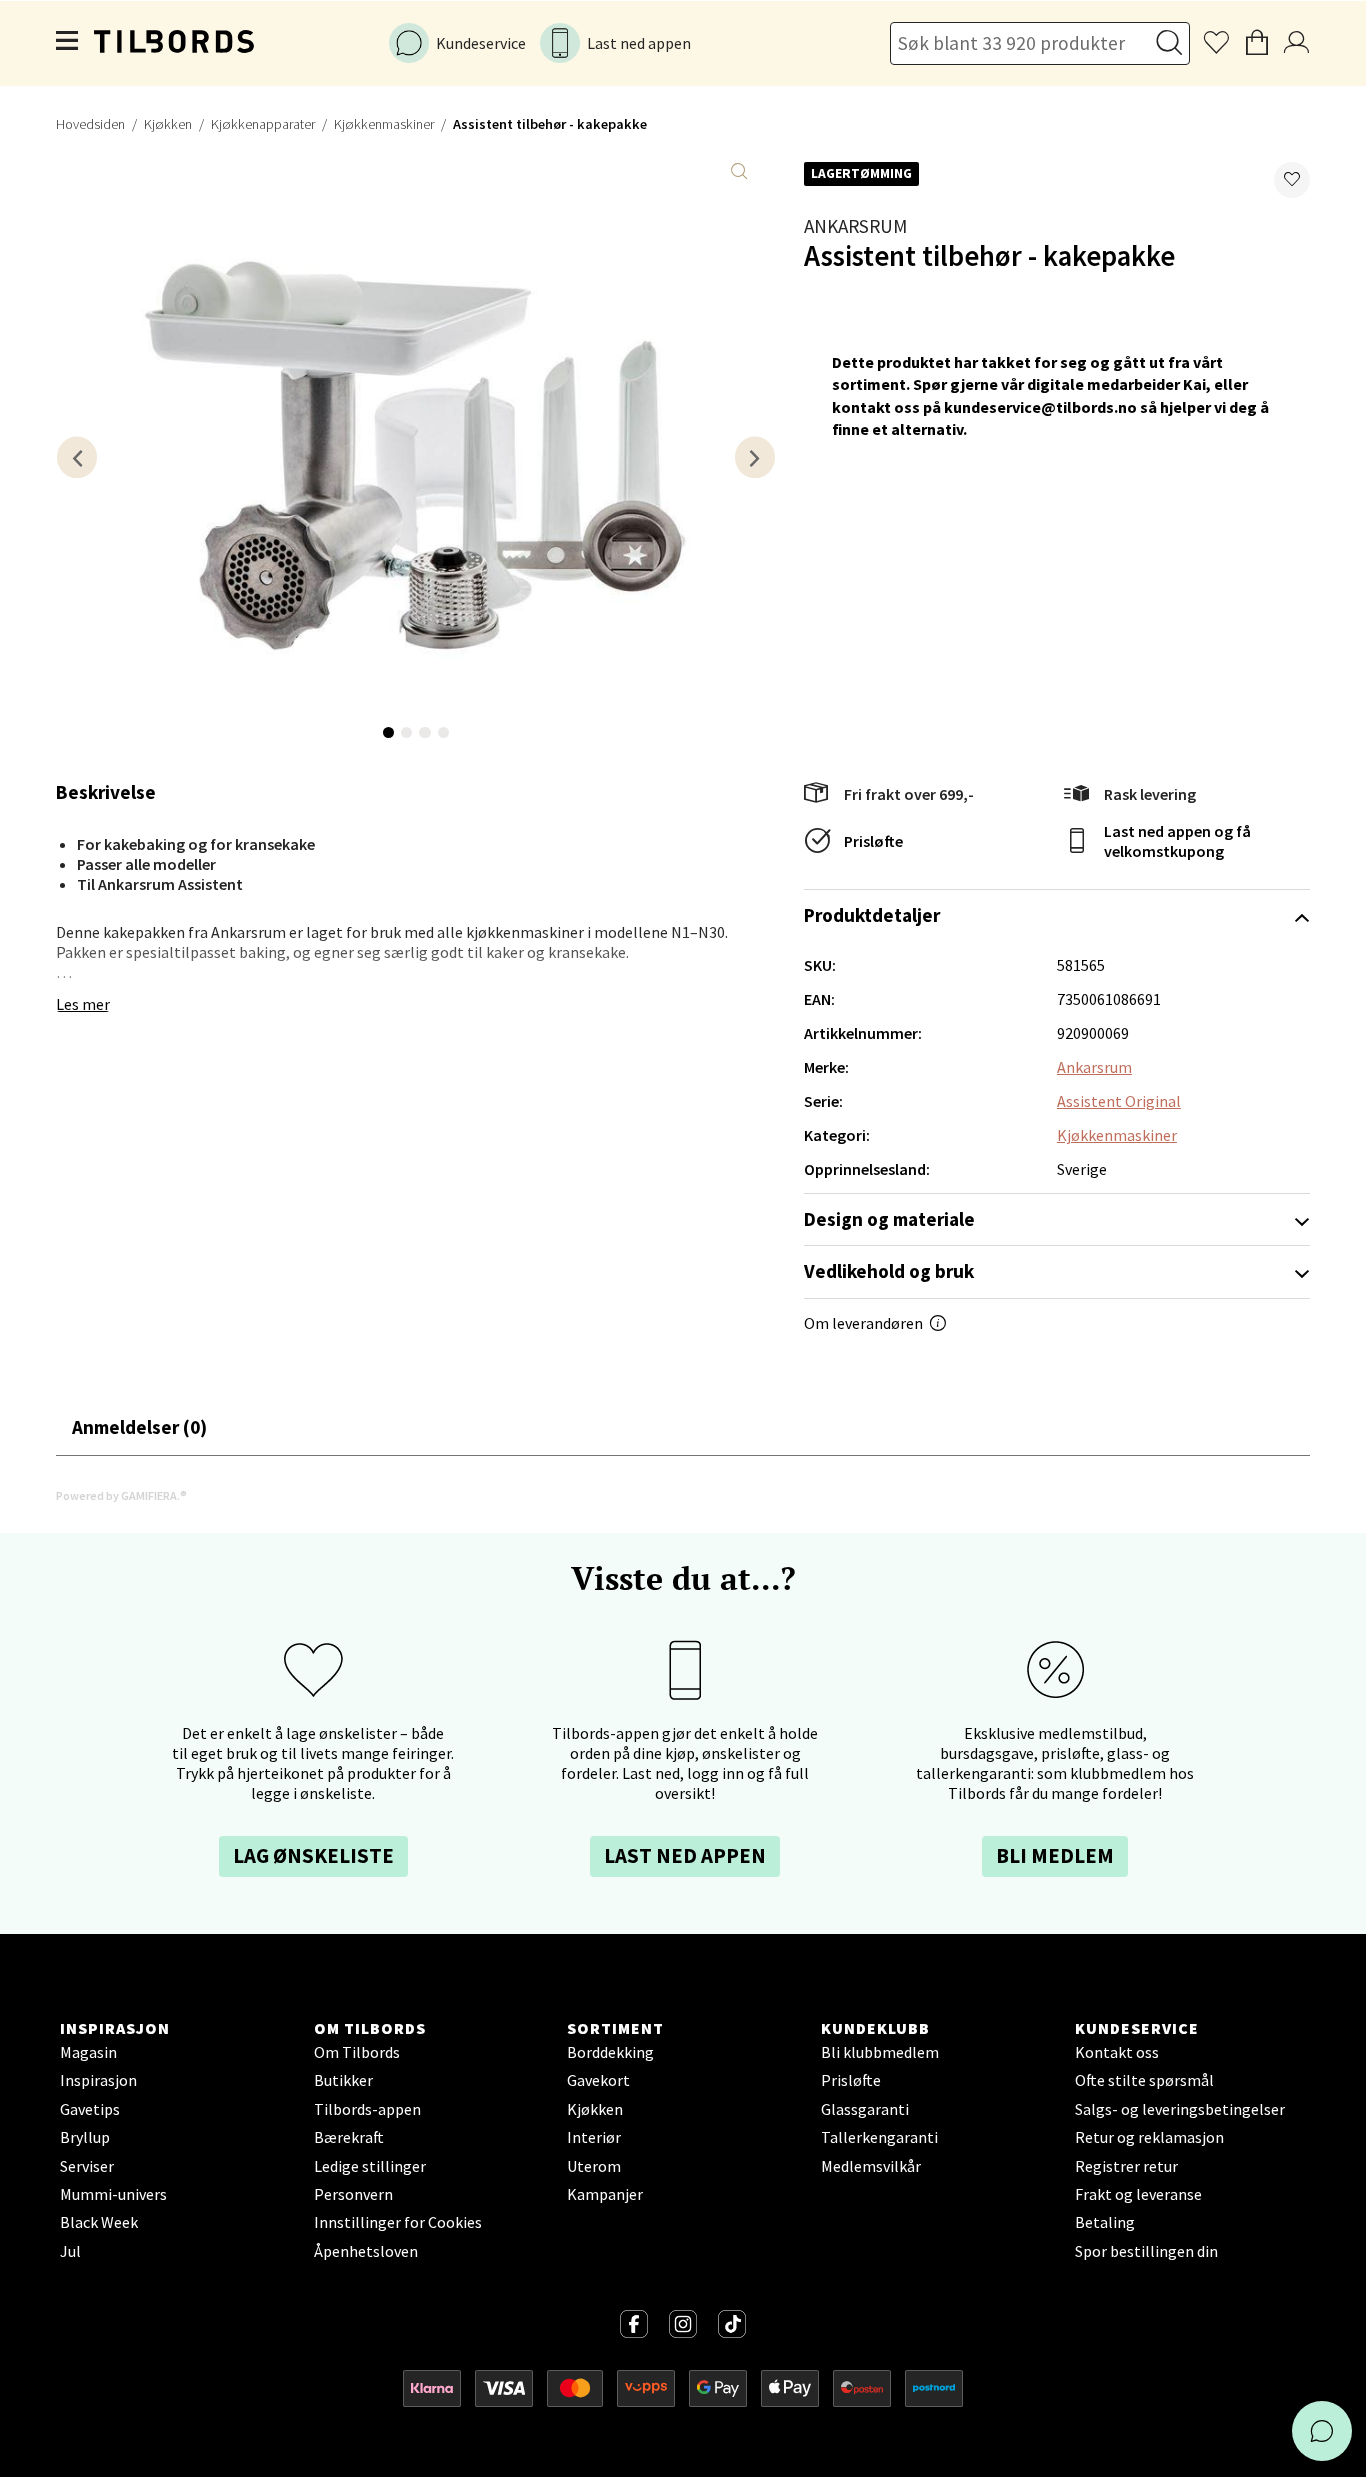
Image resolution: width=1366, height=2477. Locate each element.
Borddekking (610, 2052)
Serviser (87, 2166)
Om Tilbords (357, 2052)
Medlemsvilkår (871, 2166)
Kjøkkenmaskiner (384, 124)
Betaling (1105, 2222)
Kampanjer (605, 2194)
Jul (70, 2251)
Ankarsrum (855, 226)
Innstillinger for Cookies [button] (398, 2222)
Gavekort (598, 2080)
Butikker (343, 2080)
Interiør (594, 2137)
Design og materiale (889, 1219)
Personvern (353, 2194)
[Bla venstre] (77, 457)
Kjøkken (168, 124)
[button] (1292, 180)
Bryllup (85, 2137)
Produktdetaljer (872, 915)
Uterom (594, 2166)
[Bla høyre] (755, 457)
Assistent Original (1119, 1101)
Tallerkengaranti (879, 2137)
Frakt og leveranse (1138, 2194)
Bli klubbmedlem (880, 2052)
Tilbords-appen (367, 2109)
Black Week (99, 2222)
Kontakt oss (1117, 2052)
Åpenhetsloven (366, 2251)
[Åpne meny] (68, 43)
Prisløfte (873, 841)
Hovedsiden (90, 124)
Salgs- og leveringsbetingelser (1180, 2109)
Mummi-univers (113, 2194)
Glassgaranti (865, 2109)
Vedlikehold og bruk (889, 1271)
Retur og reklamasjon (1149, 2137)
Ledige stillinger (370, 2166)
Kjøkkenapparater (263, 124)
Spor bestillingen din (1146, 2251)
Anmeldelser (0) (139, 1427)
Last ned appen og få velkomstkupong (1177, 841)
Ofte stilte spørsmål (1144, 2080)
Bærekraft (349, 2137)
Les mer (83, 1004)
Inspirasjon (98, 2080)
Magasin (88, 2052)
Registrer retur (1126, 2166)
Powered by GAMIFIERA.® (121, 1495)
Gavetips (90, 2109)
